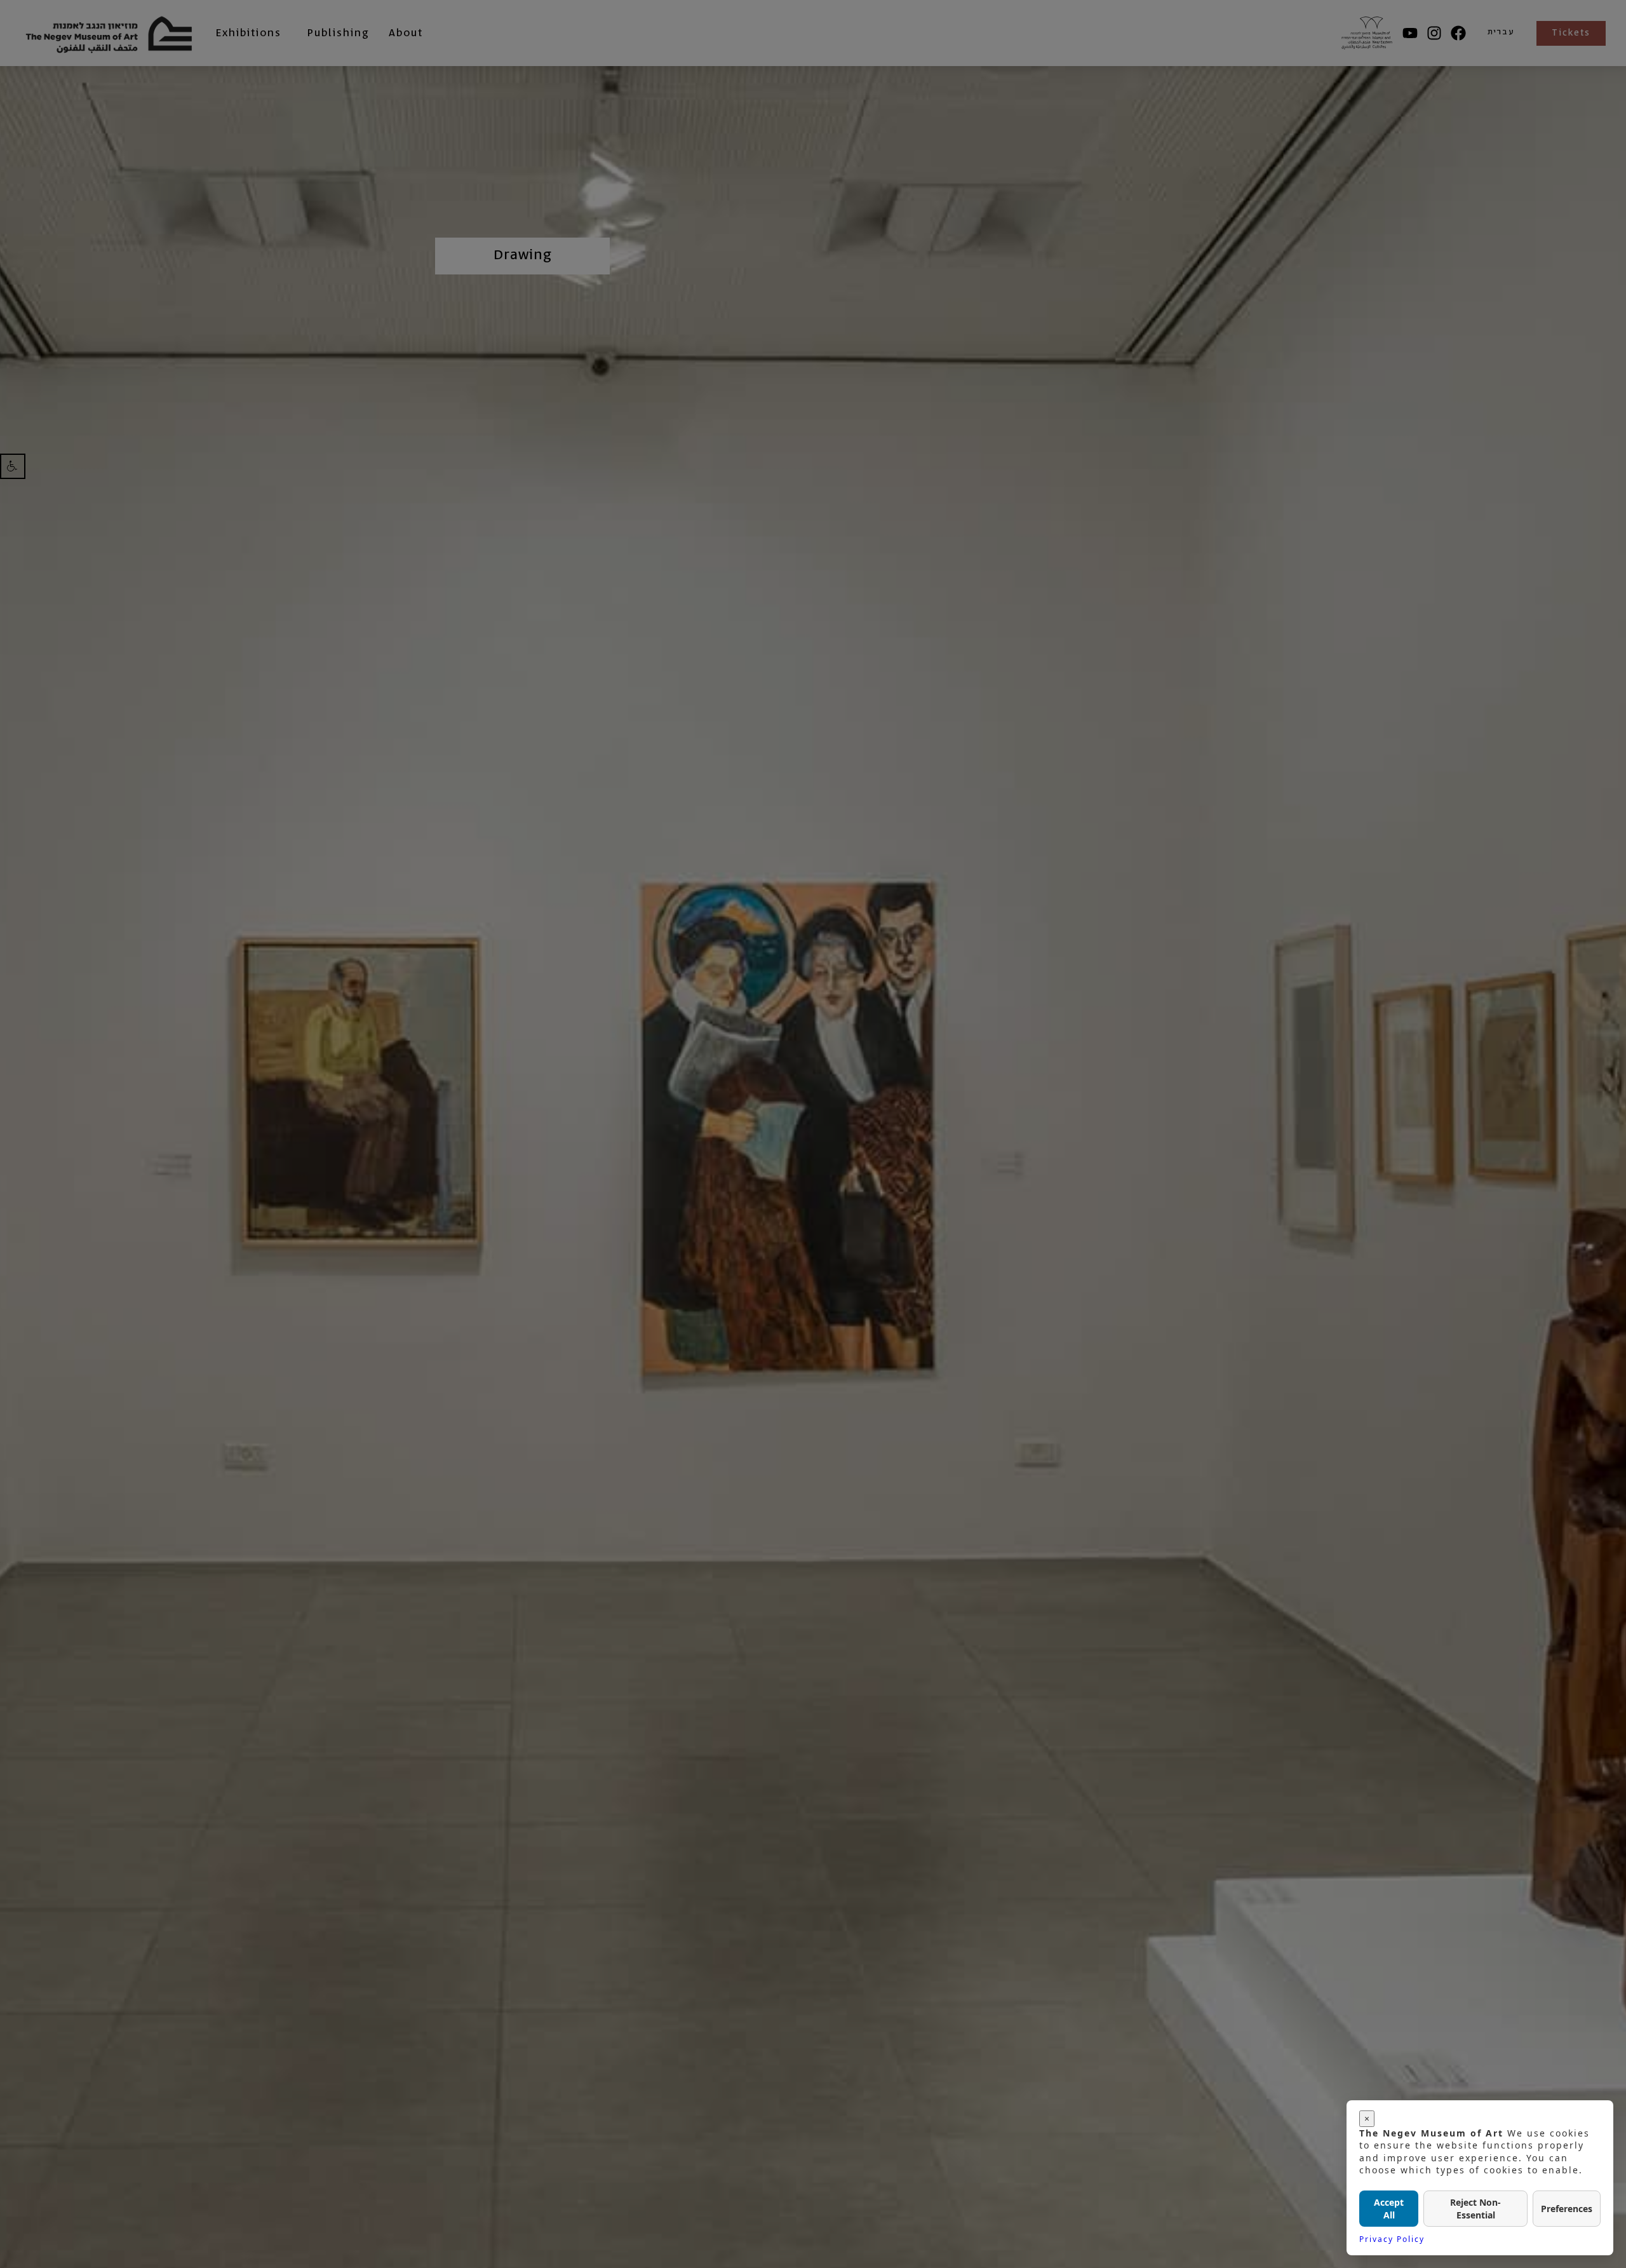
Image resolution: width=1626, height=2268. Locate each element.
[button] (13, 466)
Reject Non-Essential (1475, 2209)
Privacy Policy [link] (1392, 2239)
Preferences (1567, 2209)
